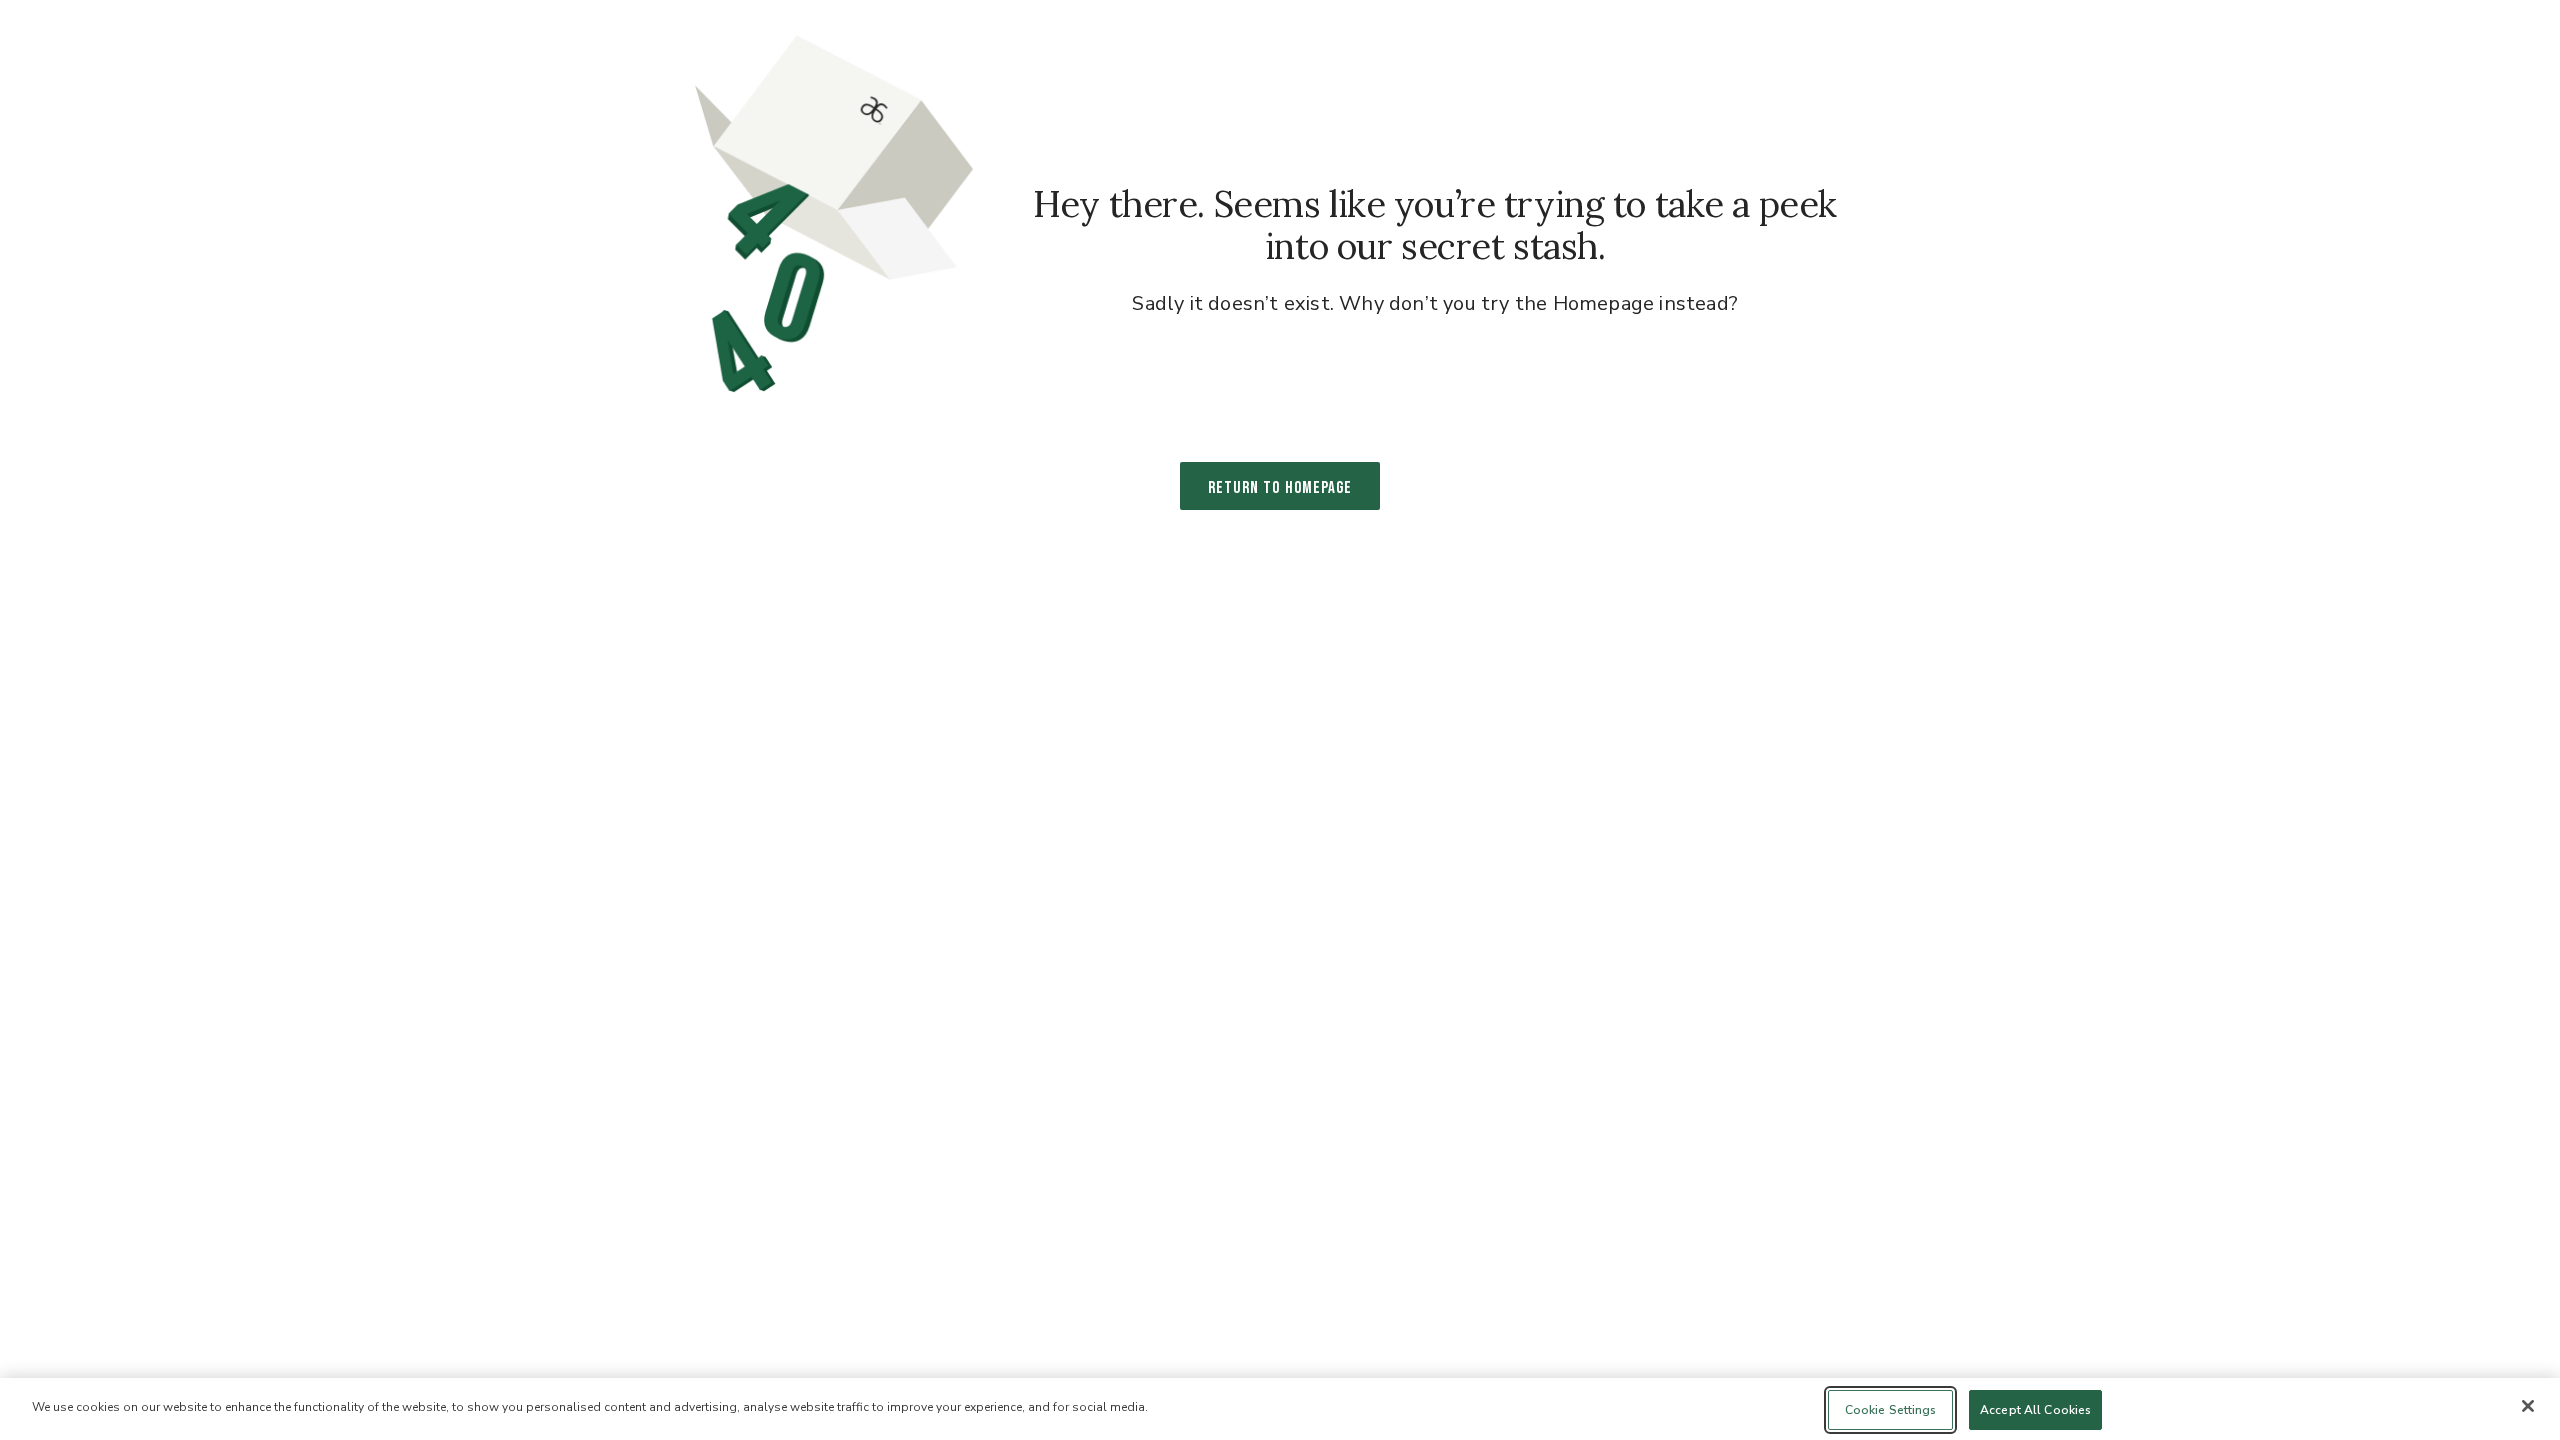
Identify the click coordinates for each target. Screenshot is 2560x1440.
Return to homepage (1280, 488)
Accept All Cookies (2035, 1410)
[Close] (2528, 1406)
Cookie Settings (1891, 1410)
